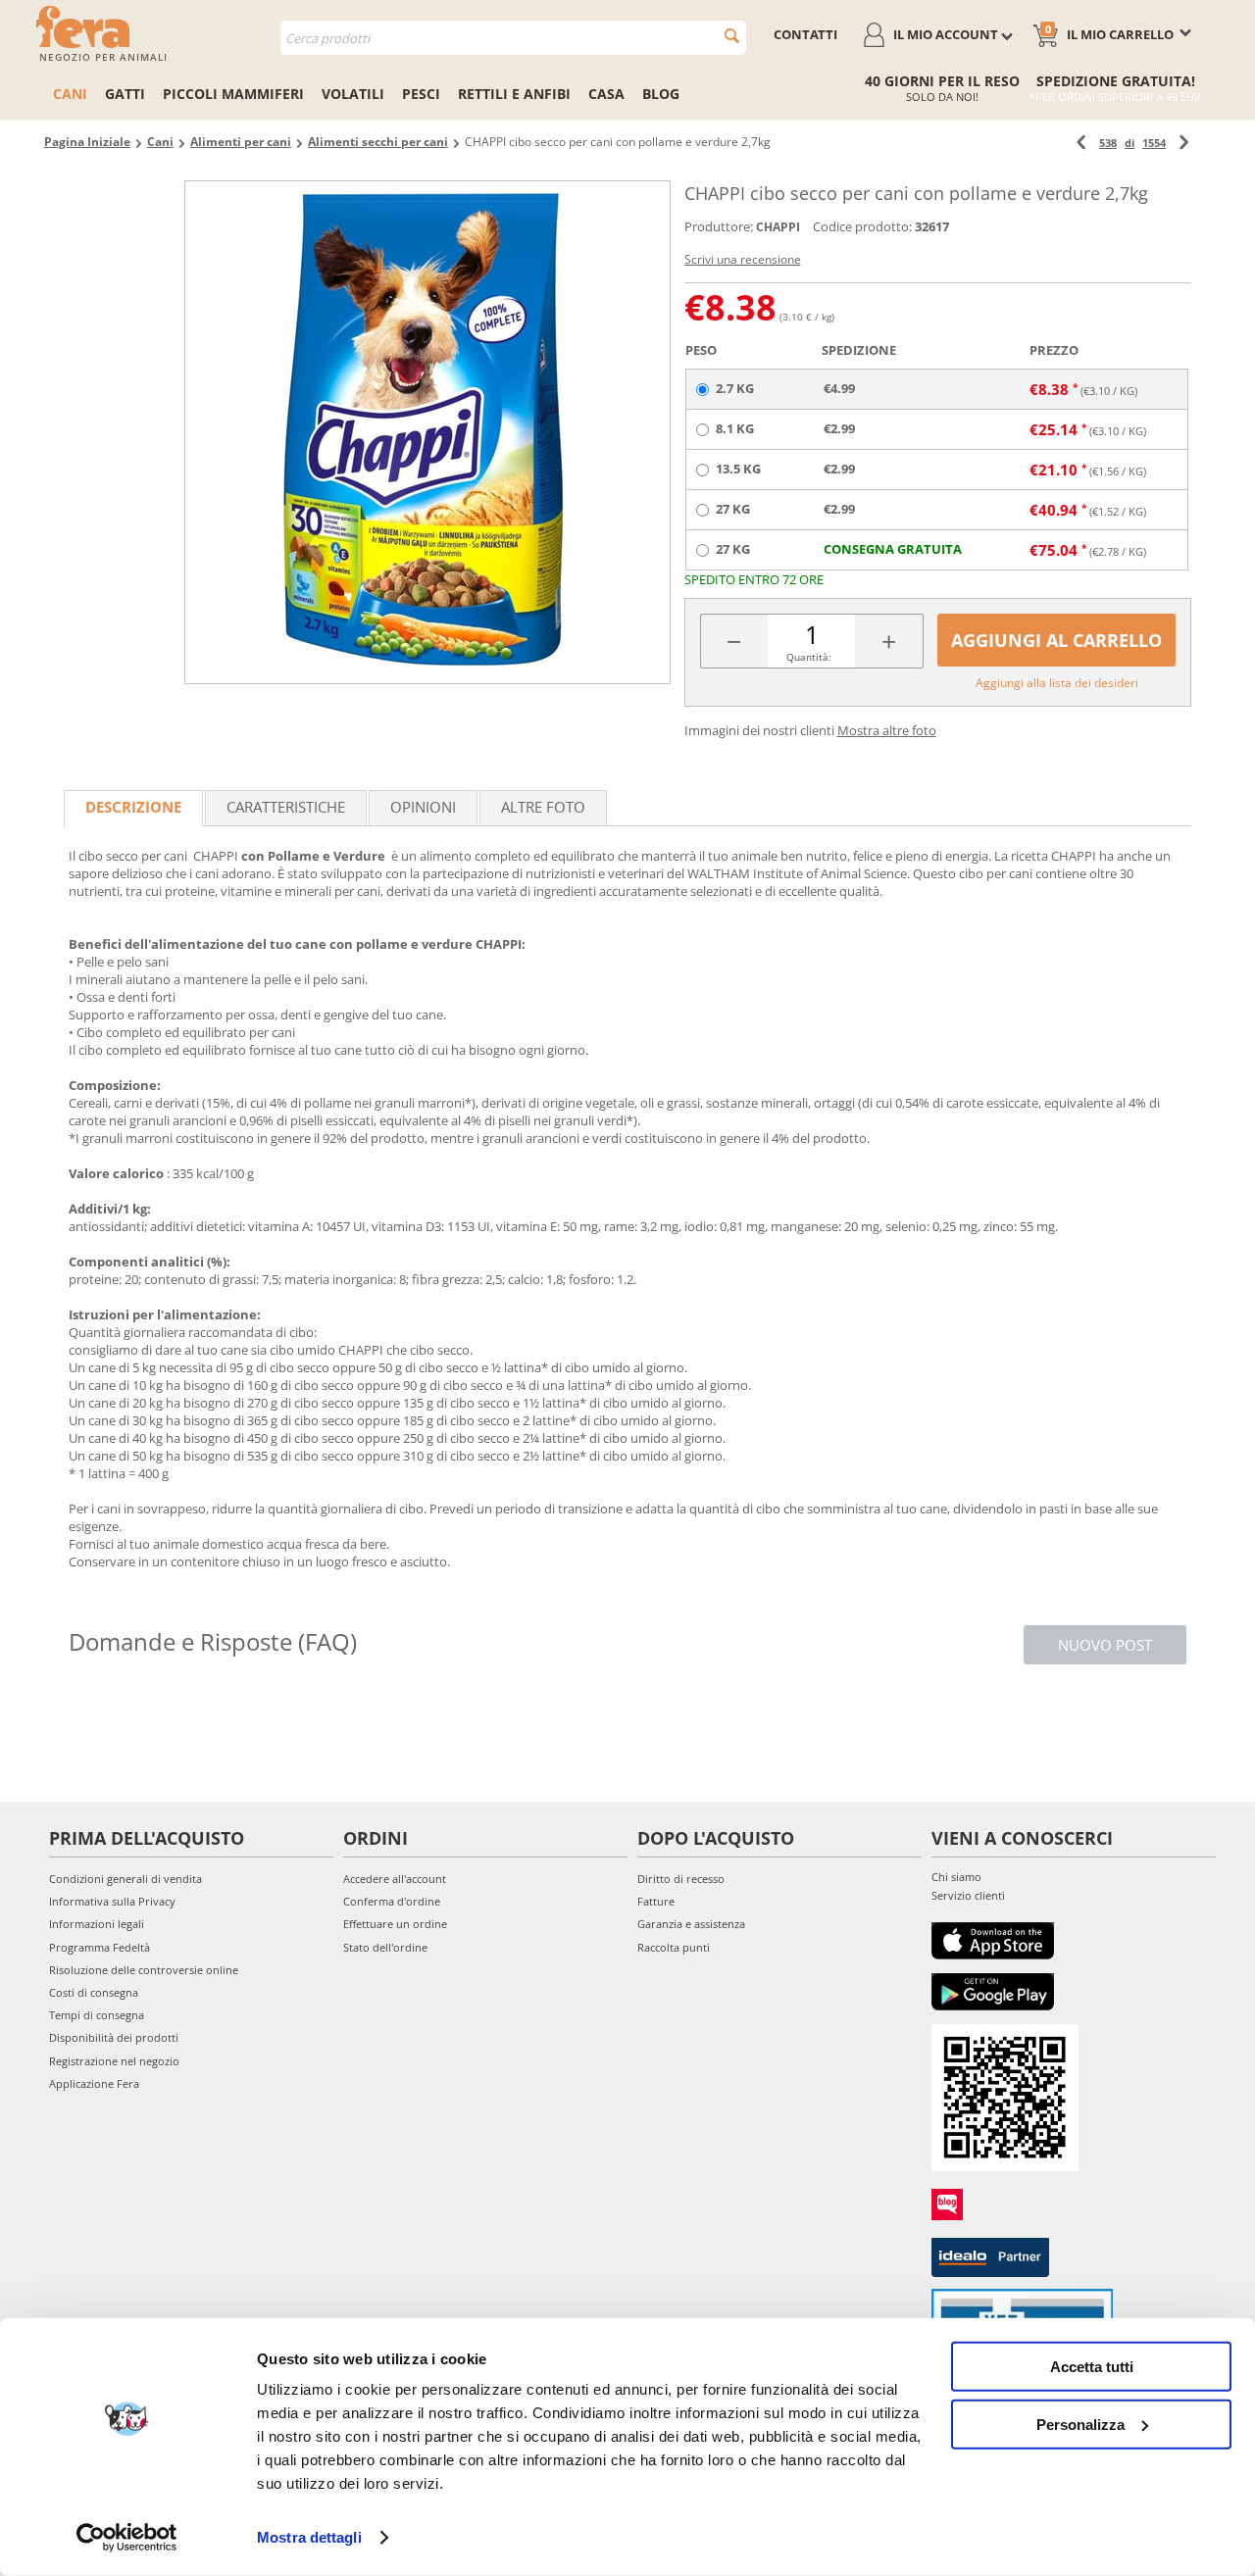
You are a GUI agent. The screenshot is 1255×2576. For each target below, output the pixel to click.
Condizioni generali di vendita (125, 1879)
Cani (70, 94)
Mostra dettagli (309, 2537)
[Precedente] (1081, 143)
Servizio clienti (968, 1895)
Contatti (805, 34)
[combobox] (513, 38)
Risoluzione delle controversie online (144, 1970)
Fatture (656, 1901)
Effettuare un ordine (395, 1924)
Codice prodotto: (862, 226)
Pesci (421, 94)
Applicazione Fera (94, 2083)
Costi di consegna (94, 1992)
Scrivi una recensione (743, 259)
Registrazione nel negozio (114, 2061)
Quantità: (809, 657)
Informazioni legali (97, 1924)
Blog (661, 94)
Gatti (125, 94)
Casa (606, 94)
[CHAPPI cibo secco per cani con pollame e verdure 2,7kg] (427, 432)
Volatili (353, 94)
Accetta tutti (1092, 2367)
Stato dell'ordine (385, 1947)
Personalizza (1080, 2424)
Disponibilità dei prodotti (114, 2037)
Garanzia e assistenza (691, 1924)
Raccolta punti (674, 1947)
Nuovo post (1105, 1645)
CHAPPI (778, 227)
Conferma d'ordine (392, 1901)
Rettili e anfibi (514, 94)
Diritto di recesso (681, 1879)
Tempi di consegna (97, 2015)
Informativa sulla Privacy (112, 1901)
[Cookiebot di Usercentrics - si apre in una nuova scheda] (127, 2538)
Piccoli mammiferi (233, 94)
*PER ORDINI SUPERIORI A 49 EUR (1115, 97)
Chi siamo (956, 1877)
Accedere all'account (395, 1879)
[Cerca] (732, 36)
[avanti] (1184, 143)
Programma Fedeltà (100, 1947)
